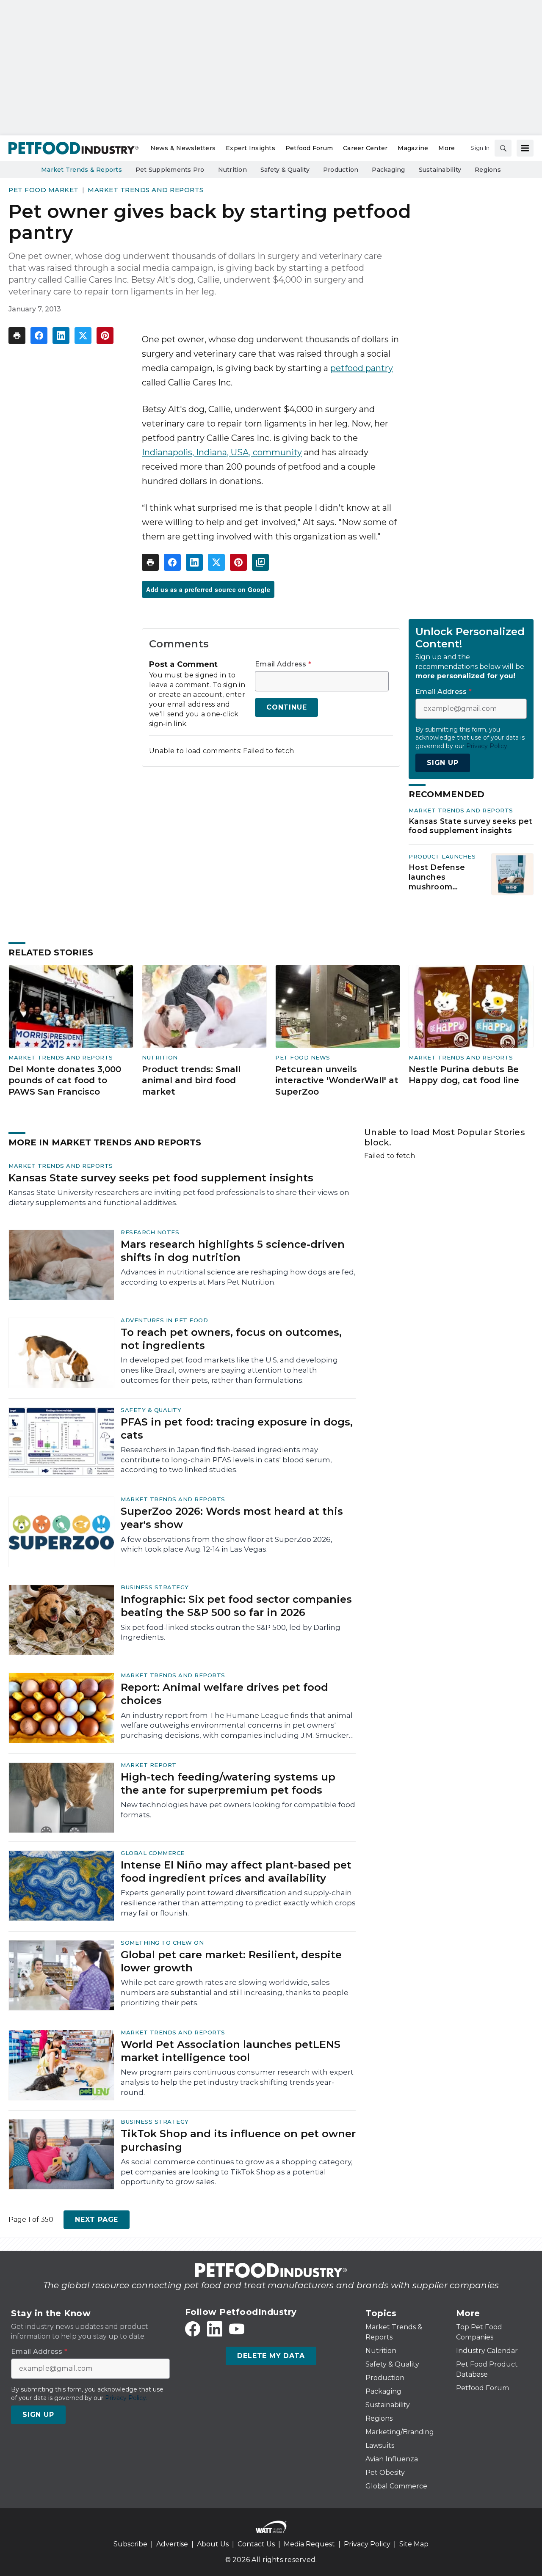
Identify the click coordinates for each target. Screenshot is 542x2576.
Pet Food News (303, 1057)
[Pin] (105, 336)
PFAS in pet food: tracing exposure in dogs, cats (237, 1428)
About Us (213, 2544)
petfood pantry (362, 368)
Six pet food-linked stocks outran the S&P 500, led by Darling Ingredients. (231, 1632)
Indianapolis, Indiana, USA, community (222, 452)
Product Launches (442, 856)
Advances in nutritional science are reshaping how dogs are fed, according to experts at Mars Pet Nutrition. (238, 1277)
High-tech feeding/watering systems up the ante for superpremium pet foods (228, 1783)
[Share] (39, 336)
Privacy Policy (367, 2544)
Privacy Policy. (487, 746)
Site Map (414, 2544)
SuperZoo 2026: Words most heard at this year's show (232, 1518)
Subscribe (130, 2544)
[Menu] (525, 148)
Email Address (283, 664)
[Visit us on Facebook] (193, 2329)
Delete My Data (271, 2356)
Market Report (149, 1765)
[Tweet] (83, 336)
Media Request (309, 2544)
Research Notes (150, 1232)
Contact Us (256, 2544)
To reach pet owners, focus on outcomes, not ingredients (231, 1339)
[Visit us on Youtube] (237, 2329)
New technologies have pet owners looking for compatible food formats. (238, 1810)
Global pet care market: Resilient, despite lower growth (231, 1961)
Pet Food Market (44, 190)
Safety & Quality (151, 1410)
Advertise (172, 2544)
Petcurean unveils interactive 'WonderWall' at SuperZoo (337, 1080)
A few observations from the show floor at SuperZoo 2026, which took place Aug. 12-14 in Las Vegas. (227, 1544)
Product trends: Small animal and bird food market (191, 1080)
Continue (286, 707)
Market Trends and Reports (146, 190)
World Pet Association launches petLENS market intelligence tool (231, 2051)
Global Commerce (153, 1853)
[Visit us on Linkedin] (215, 2329)
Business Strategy (155, 1587)
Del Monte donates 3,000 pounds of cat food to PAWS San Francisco (65, 1080)
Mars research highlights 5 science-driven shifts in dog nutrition (233, 1251)
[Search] (503, 148)
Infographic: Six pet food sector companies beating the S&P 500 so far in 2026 (236, 1606)
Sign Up (443, 763)
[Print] (17, 336)
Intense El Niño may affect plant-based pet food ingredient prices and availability (236, 1871)
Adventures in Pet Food (164, 1320)
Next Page (97, 2220)
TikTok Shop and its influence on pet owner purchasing (238, 2140)
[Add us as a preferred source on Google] (260, 562)
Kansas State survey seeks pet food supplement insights (470, 826)
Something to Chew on (162, 1943)
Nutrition (160, 1057)
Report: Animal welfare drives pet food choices (224, 1694)
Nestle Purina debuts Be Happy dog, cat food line (464, 1075)
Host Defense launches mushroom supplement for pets (440, 877)
